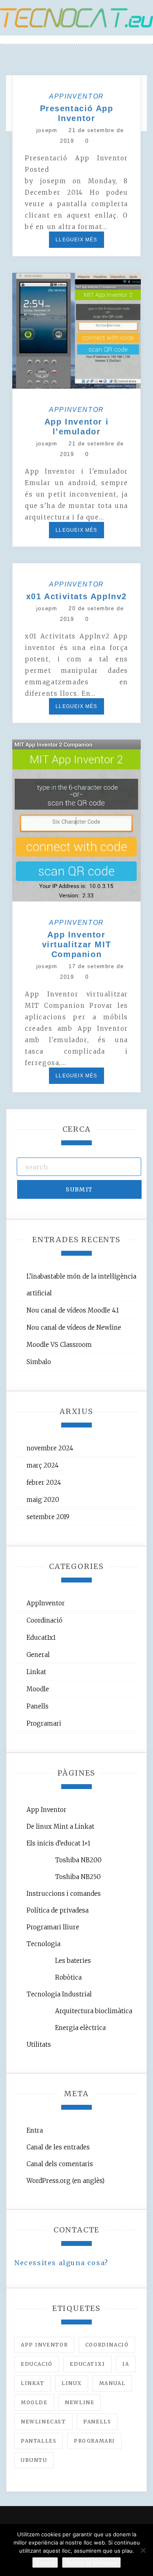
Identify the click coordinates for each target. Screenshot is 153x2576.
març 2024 (43, 1465)
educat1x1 (87, 2364)
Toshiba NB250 (78, 1877)
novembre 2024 (50, 1448)
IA (126, 2364)
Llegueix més (76, 240)
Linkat (36, 1672)
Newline (80, 2402)
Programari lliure (53, 1927)
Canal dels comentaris (60, 2164)
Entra (35, 2130)
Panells (38, 1706)
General (38, 1655)
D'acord (45, 2563)
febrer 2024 (44, 1482)
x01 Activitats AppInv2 (76, 596)
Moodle (38, 1689)
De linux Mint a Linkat (60, 1826)
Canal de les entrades (58, 2147)
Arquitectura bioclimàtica (94, 2011)
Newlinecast (43, 2422)
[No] (143, 2550)
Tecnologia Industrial (59, 1994)
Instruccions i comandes (64, 1894)
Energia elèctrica (80, 2028)
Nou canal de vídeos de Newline (74, 1327)
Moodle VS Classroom (59, 1345)
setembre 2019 (48, 1517)
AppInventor (76, 96)
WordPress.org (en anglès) (65, 2181)
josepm (47, 130)
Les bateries (73, 1961)
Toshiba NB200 (78, 1860)
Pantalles (39, 2441)
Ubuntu (34, 2460)
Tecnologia (43, 1944)
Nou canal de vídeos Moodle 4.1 (73, 1310)
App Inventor (47, 1810)
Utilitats (39, 2044)
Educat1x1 (41, 1638)
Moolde (34, 2402)
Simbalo (39, 1362)
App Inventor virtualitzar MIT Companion (77, 944)
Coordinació (44, 1620)
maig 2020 (43, 1500)
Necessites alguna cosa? (61, 2263)
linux (72, 2383)
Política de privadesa (58, 1910)
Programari (44, 1723)
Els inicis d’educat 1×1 (58, 1843)
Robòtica (68, 1977)
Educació (37, 2364)
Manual (112, 2383)
